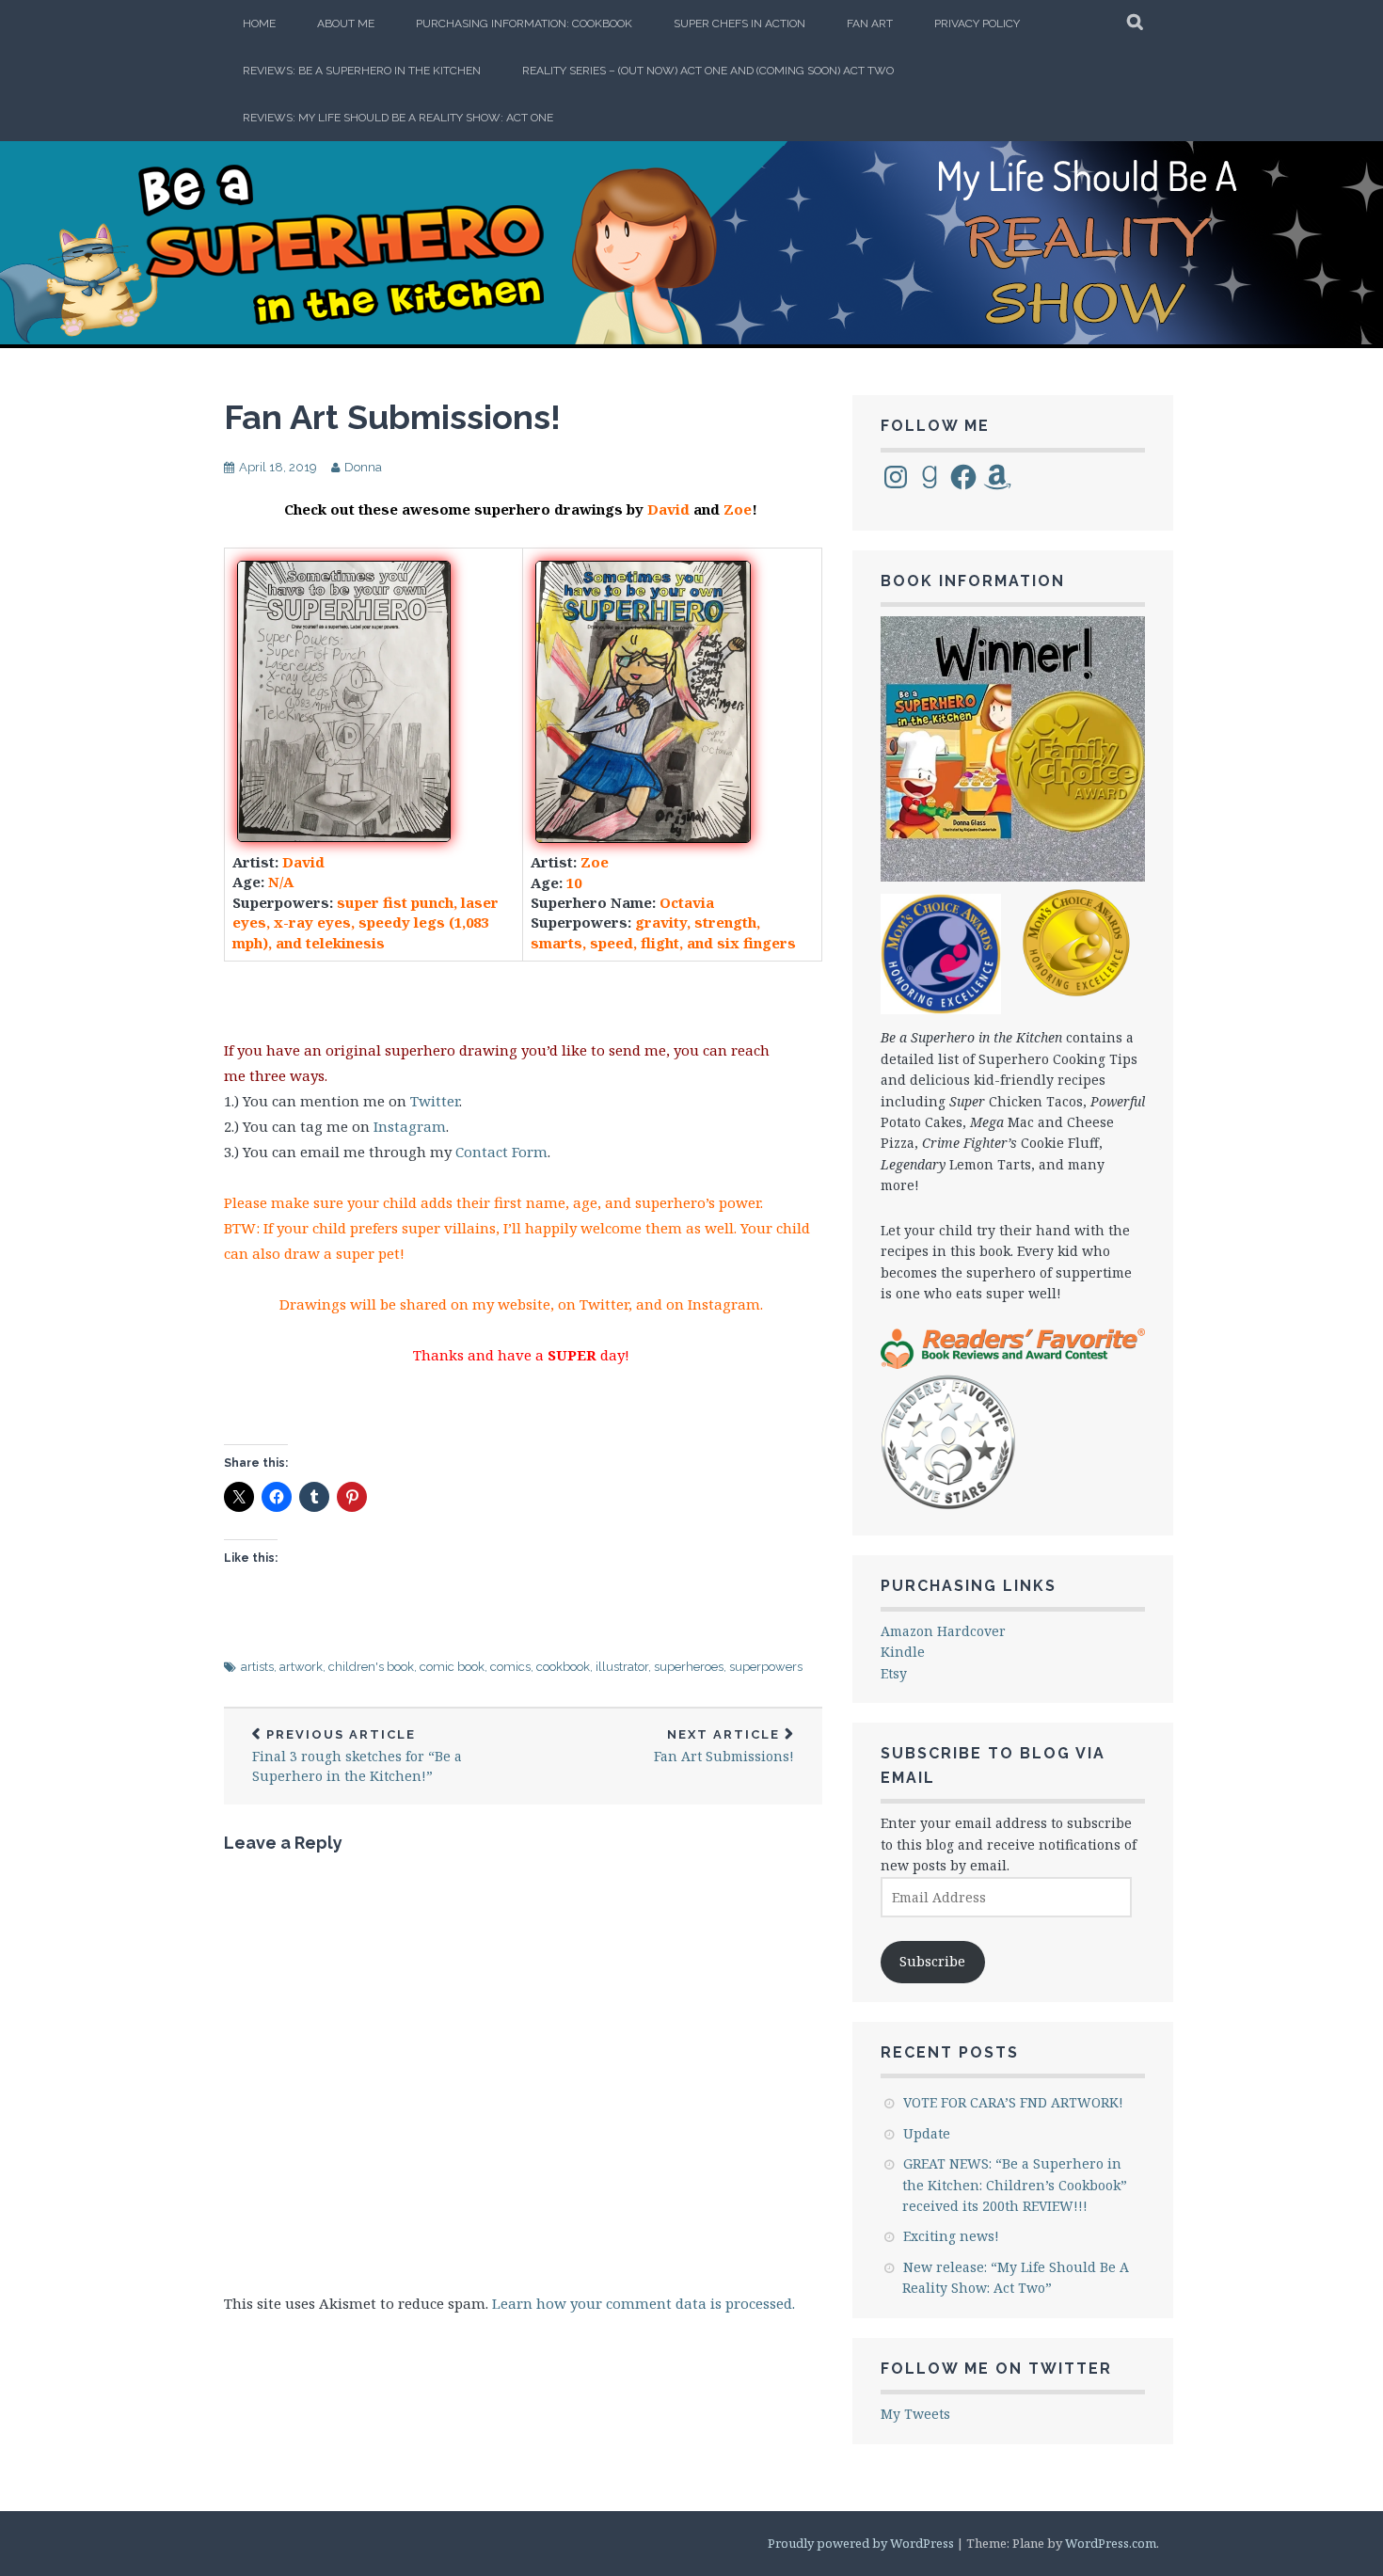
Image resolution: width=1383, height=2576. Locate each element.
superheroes (689, 1667)
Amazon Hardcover (943, 1631)
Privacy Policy (977, 24)
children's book (371, 1667)
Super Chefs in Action (739, 24)
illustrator (622, 1667)
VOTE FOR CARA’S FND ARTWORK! (1013, 2102)
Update (927, 2133)
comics (510, 1667)
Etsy (894, 1673)
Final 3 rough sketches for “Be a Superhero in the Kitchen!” (357, 1757)
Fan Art (870, 24)
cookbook (563, 1667)
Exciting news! (951, 2236)
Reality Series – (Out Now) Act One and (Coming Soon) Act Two (708, 71)
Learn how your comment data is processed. (644, 2303)
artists (257, 1667)
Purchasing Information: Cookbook (524, 24)
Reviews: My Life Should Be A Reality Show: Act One (398, 118)
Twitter (435, 1101)
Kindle (903, 1652)
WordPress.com (1111, 2543)
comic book (452, 1667)
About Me (346, 24)
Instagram (410, 1126)
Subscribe (932, 1961)
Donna (363, 467)
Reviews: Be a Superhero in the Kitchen (362, 71)
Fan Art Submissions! (392, 417)
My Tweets (915, 2414)
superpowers (766, 1667)
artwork (301, 1667)
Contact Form (501, 1152)
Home (259, 24)
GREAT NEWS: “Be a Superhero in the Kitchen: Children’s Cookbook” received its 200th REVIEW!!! (1015, 2185)
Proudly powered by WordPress (861, 2543)
